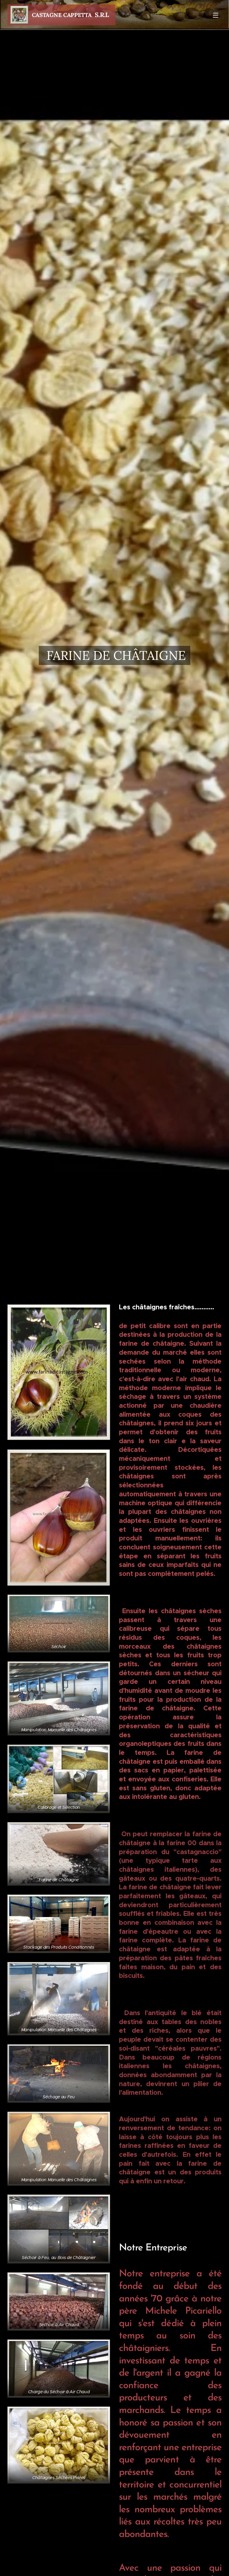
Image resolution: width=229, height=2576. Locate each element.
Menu (216, 15)
